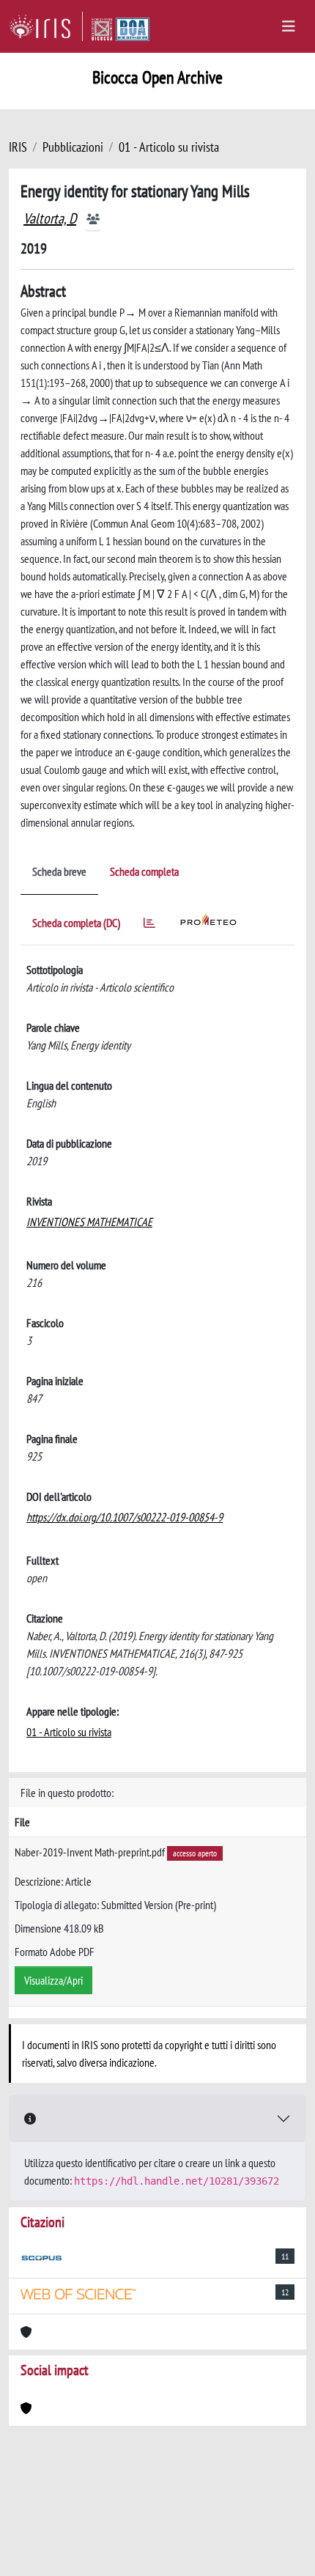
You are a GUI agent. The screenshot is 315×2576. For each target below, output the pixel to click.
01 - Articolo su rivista (169, 147)
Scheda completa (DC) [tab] (76, 923)
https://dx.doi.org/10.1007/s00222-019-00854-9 (125, 1517)
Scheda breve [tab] (59, 871)
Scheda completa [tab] (144, 871)
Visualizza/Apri (53, 1980)
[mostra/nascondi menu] (289, 26)
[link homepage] (46, 26)
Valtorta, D (50, 218)
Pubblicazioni (73, 147)
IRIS (18, 147)
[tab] (149, 925)
